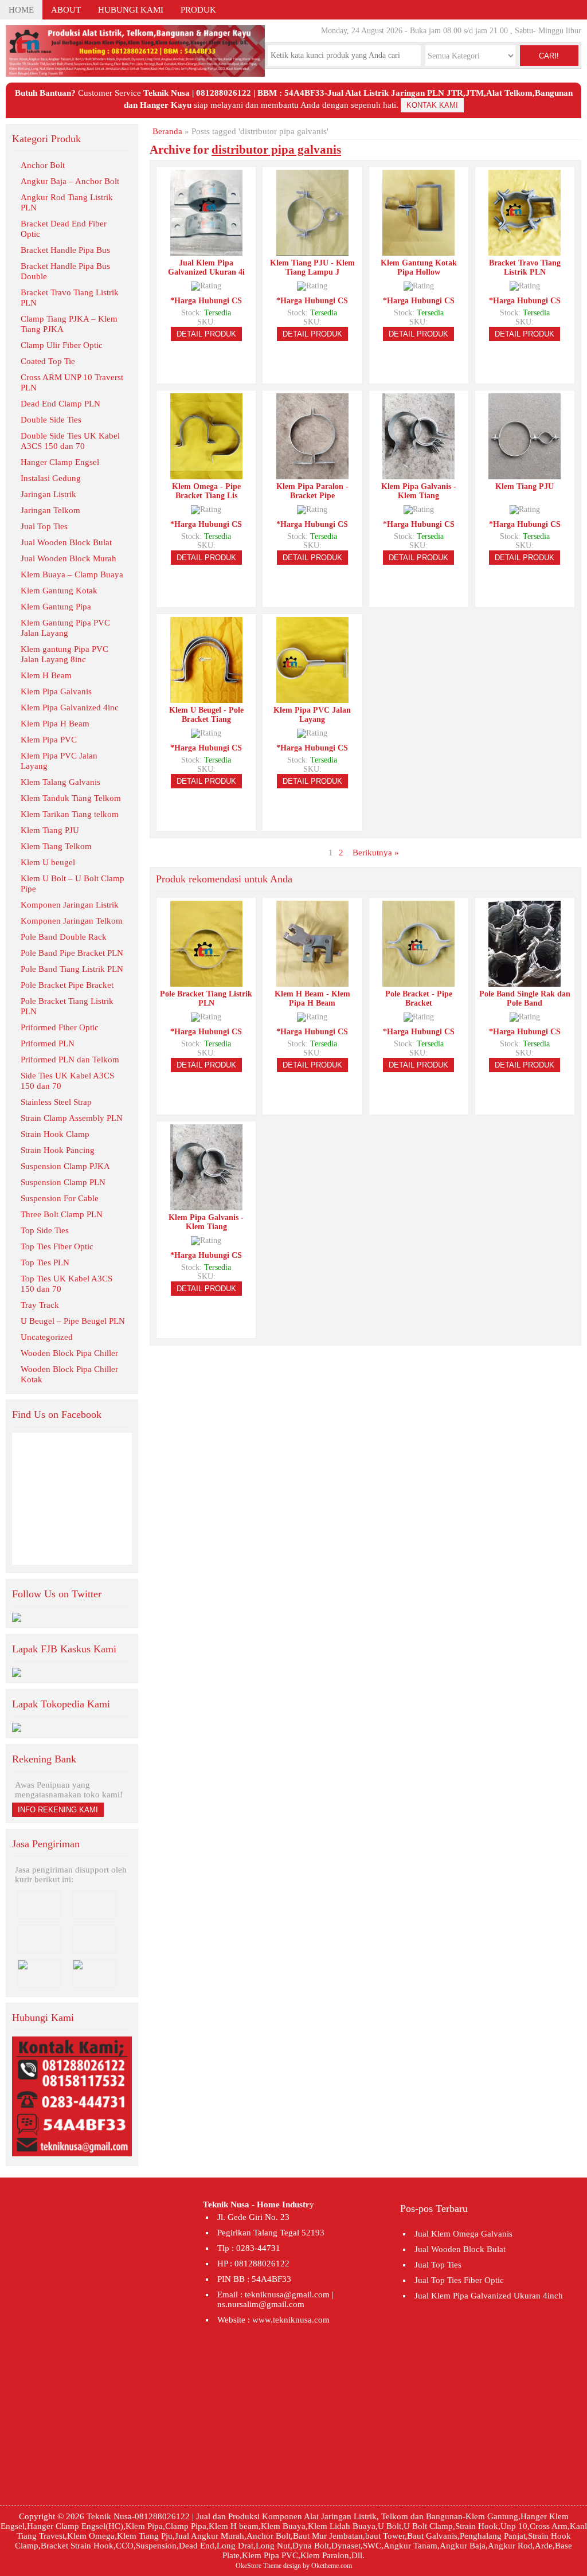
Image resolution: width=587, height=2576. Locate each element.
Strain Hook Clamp (55, 1134)
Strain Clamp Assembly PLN (72, 1118)
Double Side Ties (51, 420)
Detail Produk (206, 334)
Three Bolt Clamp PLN (62, 1214)
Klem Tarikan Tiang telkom (70, 814)
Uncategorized (47, 1337)
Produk (198, 10)
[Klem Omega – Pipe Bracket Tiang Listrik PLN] (206, 474)
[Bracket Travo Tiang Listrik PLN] (525, 251)
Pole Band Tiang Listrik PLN (72, 969)
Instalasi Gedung (51, 478)
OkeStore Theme (259, 2566)
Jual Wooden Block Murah (69, 558)
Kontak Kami (432, 105)
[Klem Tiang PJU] (525, 474)
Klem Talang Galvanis (60, 782)
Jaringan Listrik (48, 494)
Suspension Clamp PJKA (65, 1166)
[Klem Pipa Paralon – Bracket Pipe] (312, 474)
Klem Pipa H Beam (55, 724)
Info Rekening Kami (58, 1810)
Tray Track (40, 1305)
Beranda (167, 131)
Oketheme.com (332, 2566)
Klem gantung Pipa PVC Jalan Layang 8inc (64, 654)
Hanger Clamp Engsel (60, 462)
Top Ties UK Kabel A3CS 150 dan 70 (66, 1284)
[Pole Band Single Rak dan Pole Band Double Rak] (525, 982)
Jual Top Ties (44, 526)
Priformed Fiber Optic (60, 1027)
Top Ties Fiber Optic (57, 1246)
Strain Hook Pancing (58, 1150)
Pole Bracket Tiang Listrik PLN (67, 1006)
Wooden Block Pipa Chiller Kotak (69, 1374)
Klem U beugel (48, 862)
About (66, 10)
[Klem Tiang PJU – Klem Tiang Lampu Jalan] (312, 251)
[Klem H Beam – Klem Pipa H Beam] (312, 982)
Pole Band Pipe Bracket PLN (72, 953)
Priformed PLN (48, 1043)
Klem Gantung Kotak (59, 591)
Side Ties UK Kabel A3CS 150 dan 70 (67, 1081)
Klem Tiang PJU (50, 830)
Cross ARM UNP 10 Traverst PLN (72, 382)
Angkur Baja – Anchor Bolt (70, 181)
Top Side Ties (45, 1230)
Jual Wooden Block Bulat (66, 542)
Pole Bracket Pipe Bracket (67, 985)
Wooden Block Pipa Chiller (69, 1353)
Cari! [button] (549, 56)
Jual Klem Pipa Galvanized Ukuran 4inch (489, 2296)
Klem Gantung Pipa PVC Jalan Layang (65, 628)
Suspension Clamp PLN (63, 1182)
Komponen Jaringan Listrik (70, 905)
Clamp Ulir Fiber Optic (62, 345)
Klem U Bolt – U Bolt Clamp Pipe (73, 884)
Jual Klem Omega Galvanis (463, 2234)
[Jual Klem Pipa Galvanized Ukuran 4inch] (206, 251)
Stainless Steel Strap (56, 1102)
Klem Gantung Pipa (56, 607)
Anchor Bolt (43, 165)
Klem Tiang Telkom (56, 846)
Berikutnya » (376, 853)
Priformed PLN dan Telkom (70, 1060)
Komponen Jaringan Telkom (72, 921)
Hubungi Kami (131, 10)
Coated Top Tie (48, 361)
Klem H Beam (46, 675)
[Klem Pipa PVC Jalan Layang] (312, 698)
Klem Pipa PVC (49, 740)
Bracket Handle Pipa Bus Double (65, 271)
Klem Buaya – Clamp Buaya (72, 574)
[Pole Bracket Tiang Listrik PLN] (206, 982)
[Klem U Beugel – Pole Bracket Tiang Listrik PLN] (206, 698)
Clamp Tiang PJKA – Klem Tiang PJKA (69, 324)
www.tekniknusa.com (291, 2320)
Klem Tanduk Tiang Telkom (71, 798)
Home (21, 10)
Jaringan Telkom (50, 510)
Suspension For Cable (60, 1198)
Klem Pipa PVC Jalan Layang (59, 761)
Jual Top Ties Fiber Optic (459, 2280)
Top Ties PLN (45, 1262)
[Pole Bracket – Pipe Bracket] (418, 982)
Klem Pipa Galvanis (56, 691)
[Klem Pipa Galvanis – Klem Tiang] (418, 474)
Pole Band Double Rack (64, 937)
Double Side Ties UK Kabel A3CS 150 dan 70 (70, 441)
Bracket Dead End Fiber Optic (64, 229)
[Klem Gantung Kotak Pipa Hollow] (418, 251)
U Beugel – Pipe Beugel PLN (73, 1321)
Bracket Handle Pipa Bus (65, 250)
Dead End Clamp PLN (60, 404)
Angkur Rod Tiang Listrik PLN (67, 202)
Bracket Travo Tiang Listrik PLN (70, 298)
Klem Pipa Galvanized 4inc (70, 707)
